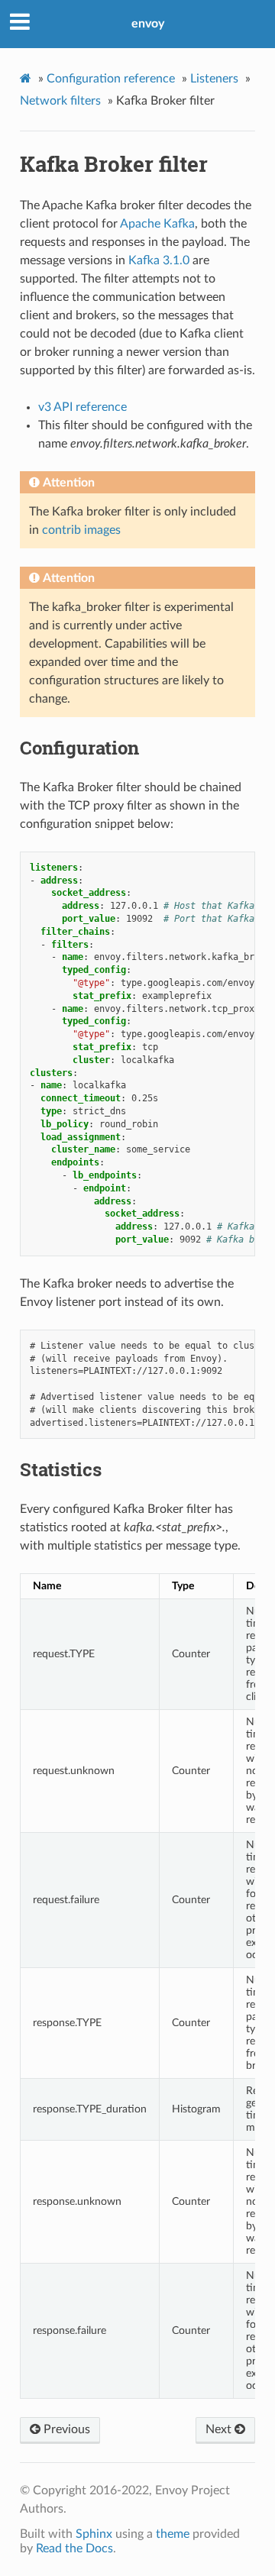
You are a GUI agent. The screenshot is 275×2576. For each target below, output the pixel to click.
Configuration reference (111, 79)
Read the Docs (74, 2549)
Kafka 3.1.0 (159, 260)
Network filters (60, 101)
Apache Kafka (157, 224)
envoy (148, 24)
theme (173, 2534)
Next (220, 2429)
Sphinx (94, 2534)
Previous (65, 2429)
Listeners (214, 79)
